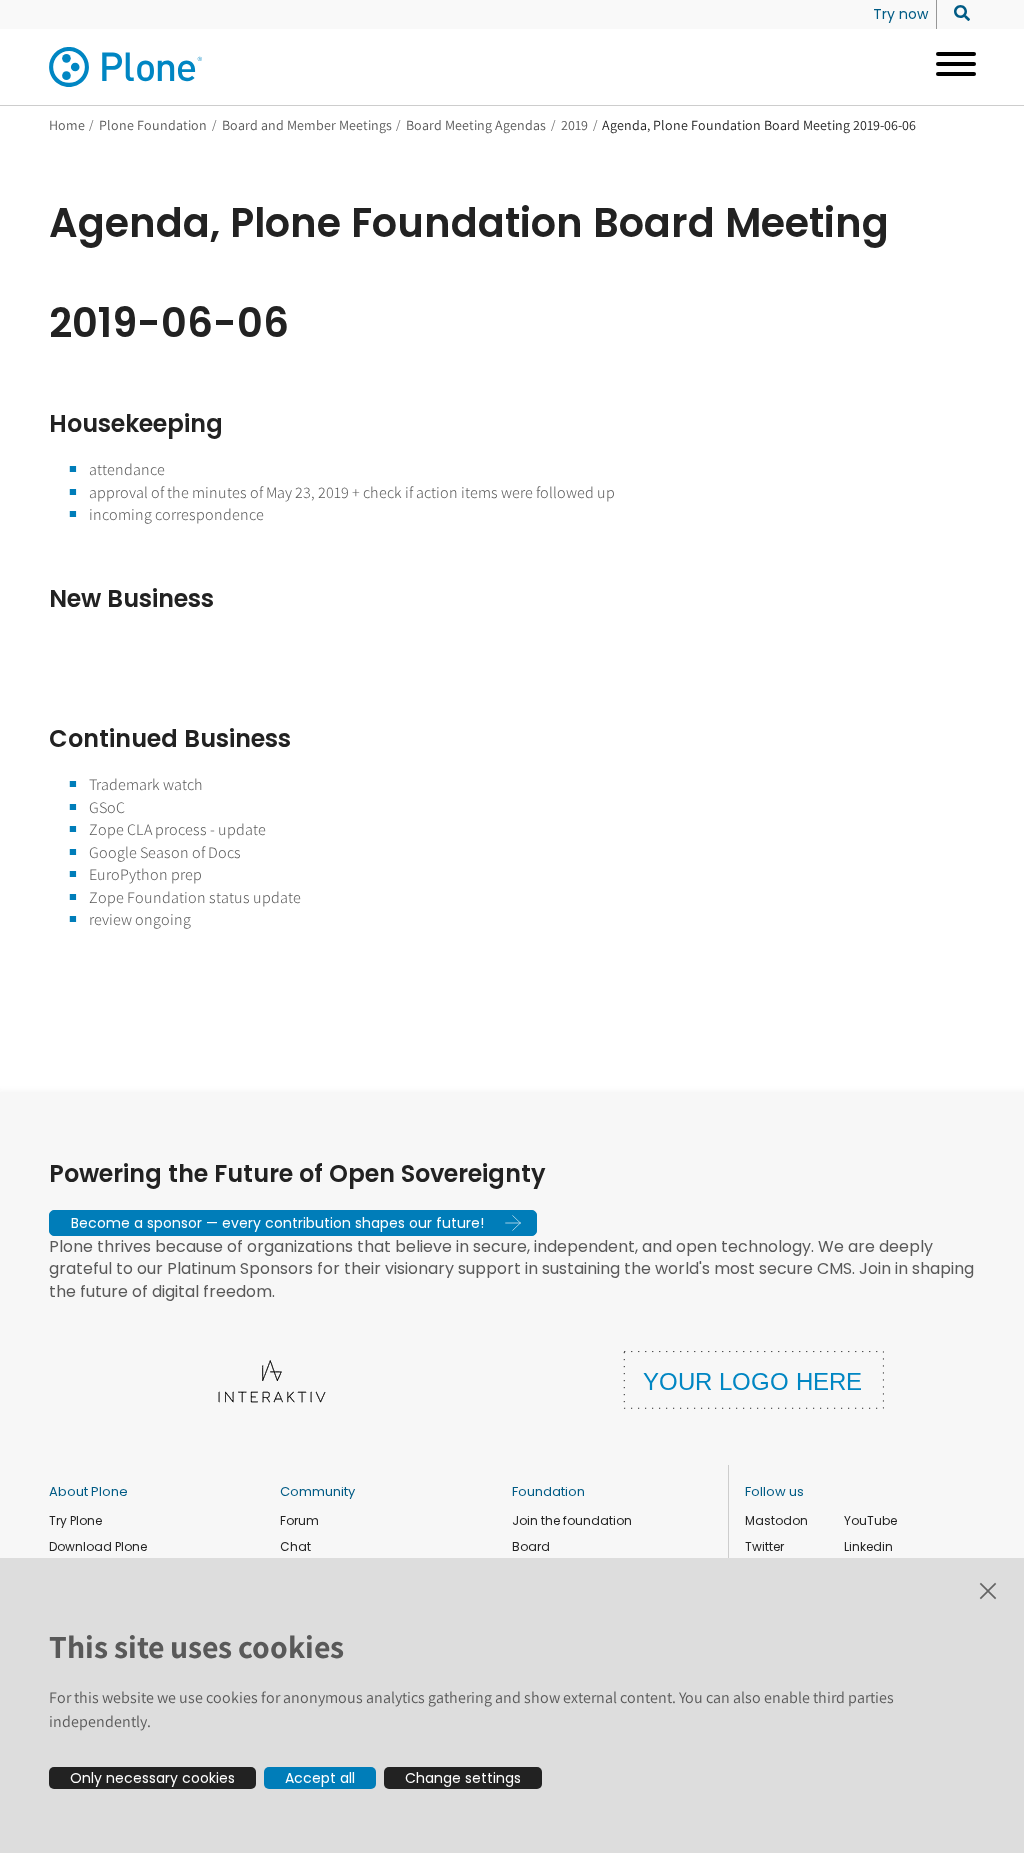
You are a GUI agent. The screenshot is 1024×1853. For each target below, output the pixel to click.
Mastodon (776, 1520)
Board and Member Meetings (307, 125)
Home (67, 125)
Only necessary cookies (152, 1778)
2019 (574, 125)
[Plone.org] (127, 67)
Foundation (548, 1491)
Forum (299, 1520)
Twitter (764, 1546)
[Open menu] (948, 67)
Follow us (774, 1491)
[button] (293, 1223)
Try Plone (75, 1520)
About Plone (88, 1491)
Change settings (463, 1778)
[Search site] (956, 14)
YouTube (870, 1520)
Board (531, 1546)
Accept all (320, 1778)
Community (317, 1491)
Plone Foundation (153, 125)
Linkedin (868, 1546)
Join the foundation (572, 1520)
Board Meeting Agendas (476, 125)
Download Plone (98, 1546)
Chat (295, 1546)
